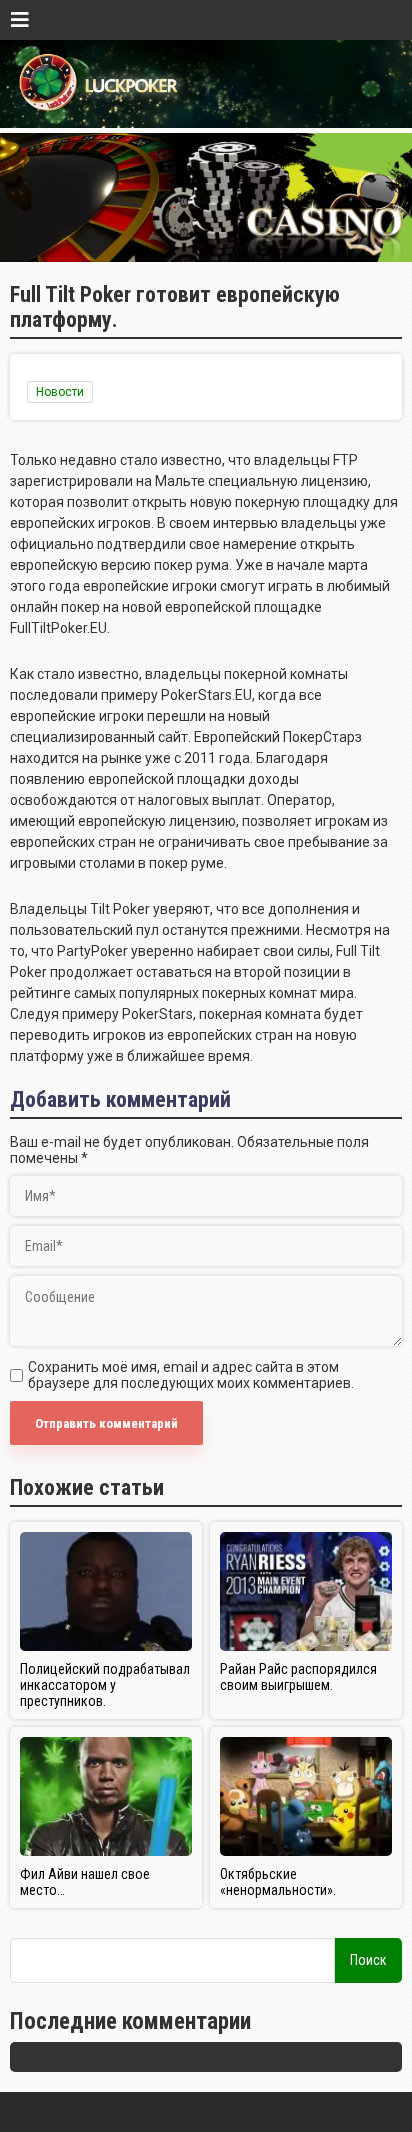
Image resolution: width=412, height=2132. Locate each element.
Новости (60, 392)
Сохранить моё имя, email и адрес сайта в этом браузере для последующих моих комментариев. (191, 1375)
